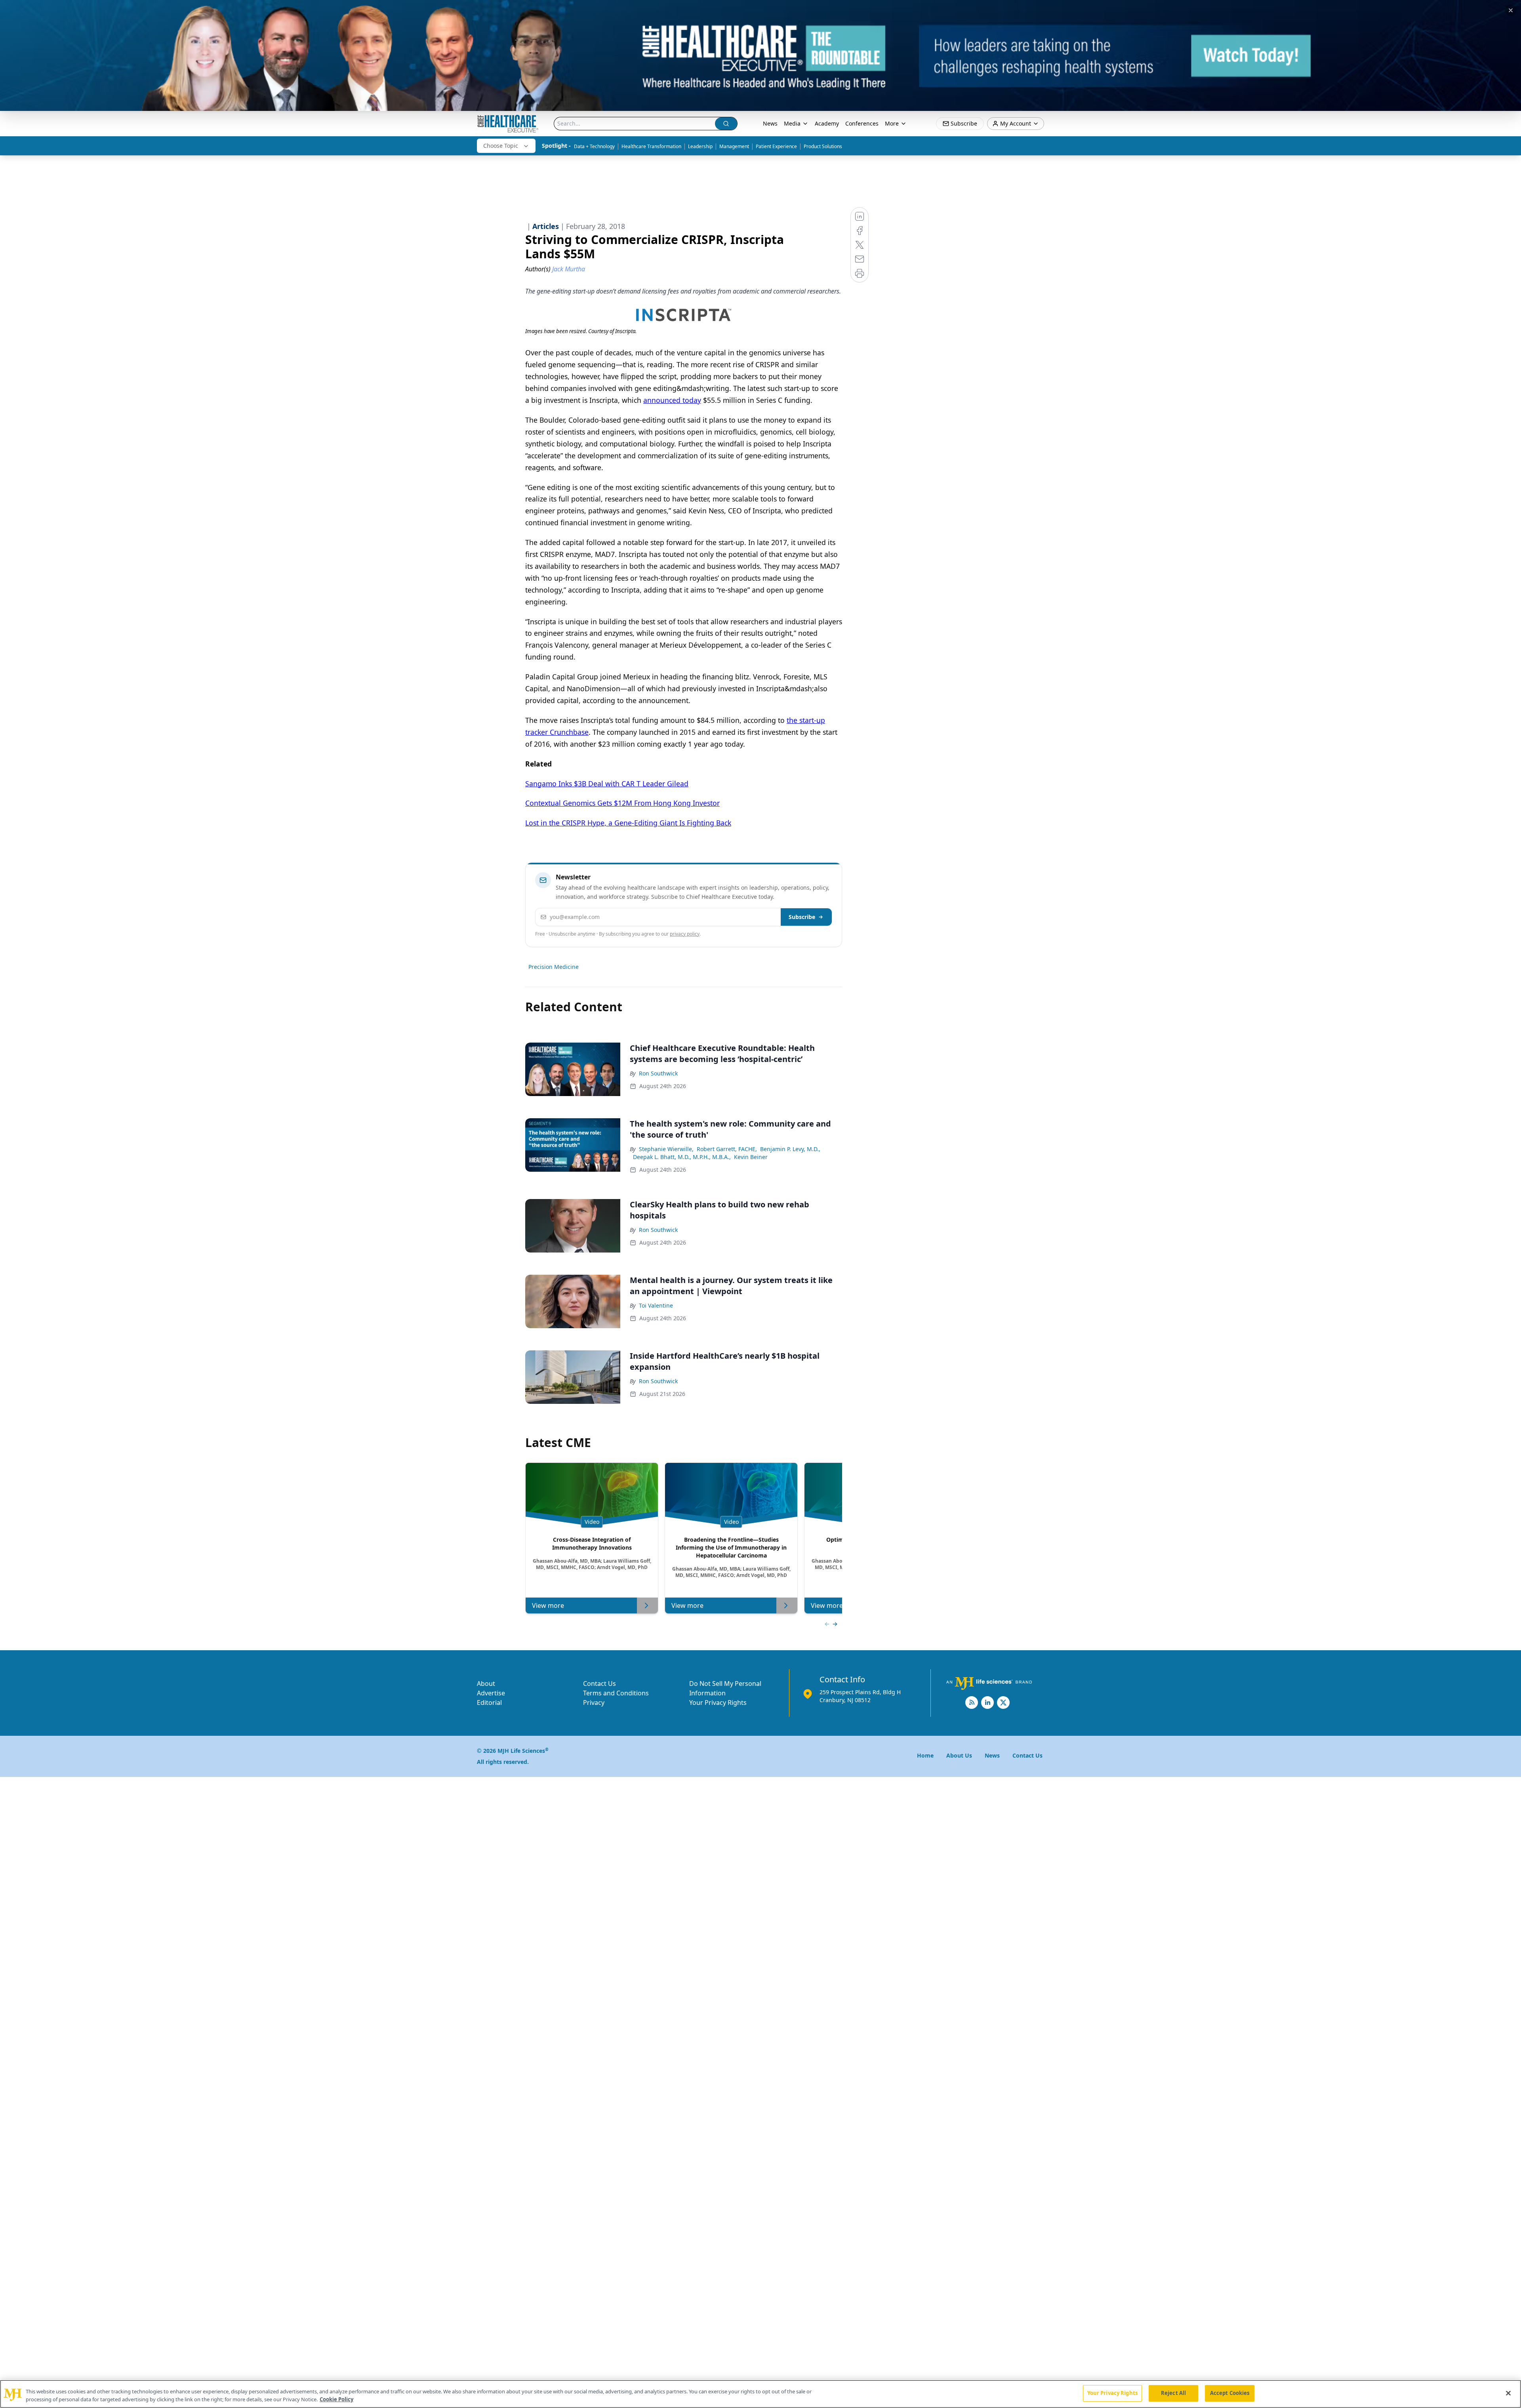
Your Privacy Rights (718, 1703)
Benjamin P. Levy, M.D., (790, 1149)
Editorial (489, 1703)
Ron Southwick (658, 1073)
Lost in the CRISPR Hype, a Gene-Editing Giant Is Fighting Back (628, 823)
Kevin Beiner (751, 1157)
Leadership (700, 146)
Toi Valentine (656, 1305)
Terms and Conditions (616, 1693)
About (486, 1684)
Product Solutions (823, 146)
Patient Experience (776, 146)
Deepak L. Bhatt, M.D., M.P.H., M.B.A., (682, 1157)
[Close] (1508, 2393)
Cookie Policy (336, 2399)
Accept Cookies (1230, 2393)
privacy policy (685, 934)
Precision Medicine (554, 967)
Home (925, 1755)
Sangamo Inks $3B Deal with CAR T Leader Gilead (607, 784)
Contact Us (599, 1684)
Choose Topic (501, 146)
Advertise (491, 1693)
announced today (672, 400)
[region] (760, 2394)
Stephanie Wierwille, (666, 1149)
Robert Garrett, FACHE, (727, 1149)
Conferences (862, 123)
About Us (959, 1755)
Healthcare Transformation (651, 146)
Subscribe (802, 917)
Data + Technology (594, 146)
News (770, 123)
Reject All (1173, 2393)
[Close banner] (1511, 10)
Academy (827, 123)
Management (734, 146)
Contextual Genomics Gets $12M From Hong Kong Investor (622, 803)
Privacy (594, 1703)
